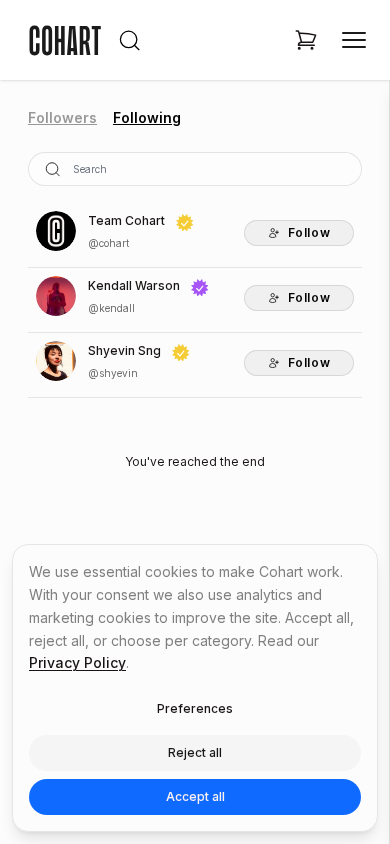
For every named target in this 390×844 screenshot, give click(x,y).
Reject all (195, 752)
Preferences (195, 708)
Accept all (195, 796)
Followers (62, 117)
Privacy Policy (77, 662)
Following (147, 117)
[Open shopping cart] (306, 40)
